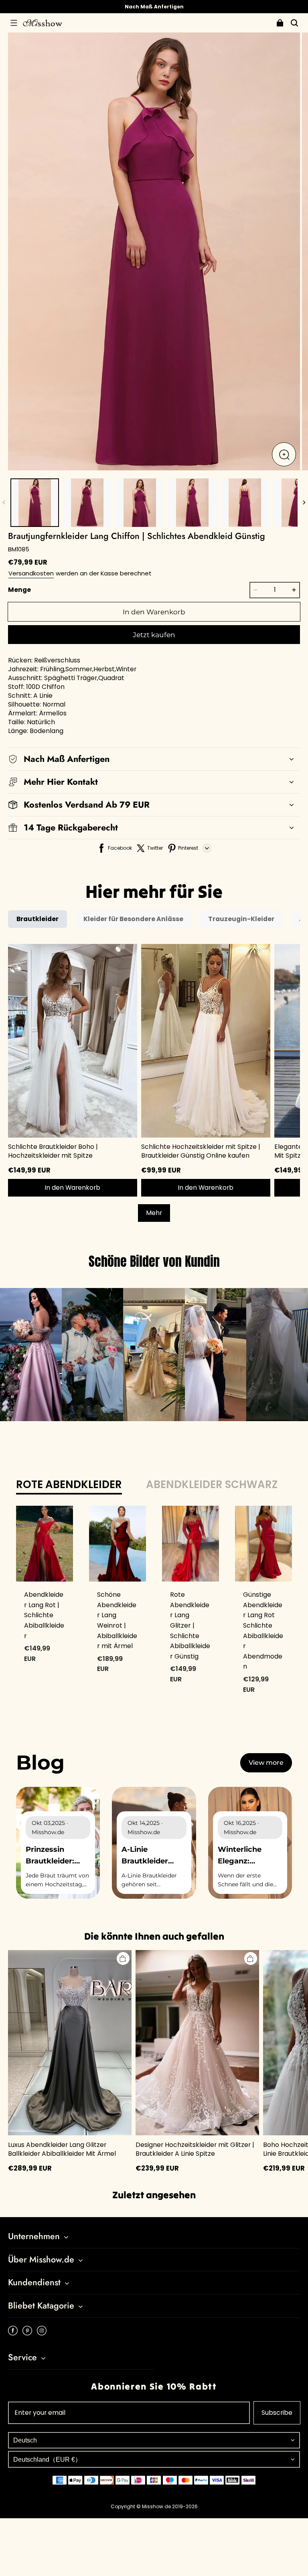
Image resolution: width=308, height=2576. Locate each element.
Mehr (154, 1213)
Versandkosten (31, 573)
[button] (14, 23)
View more (266, 1763)
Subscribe (277, 2413)
